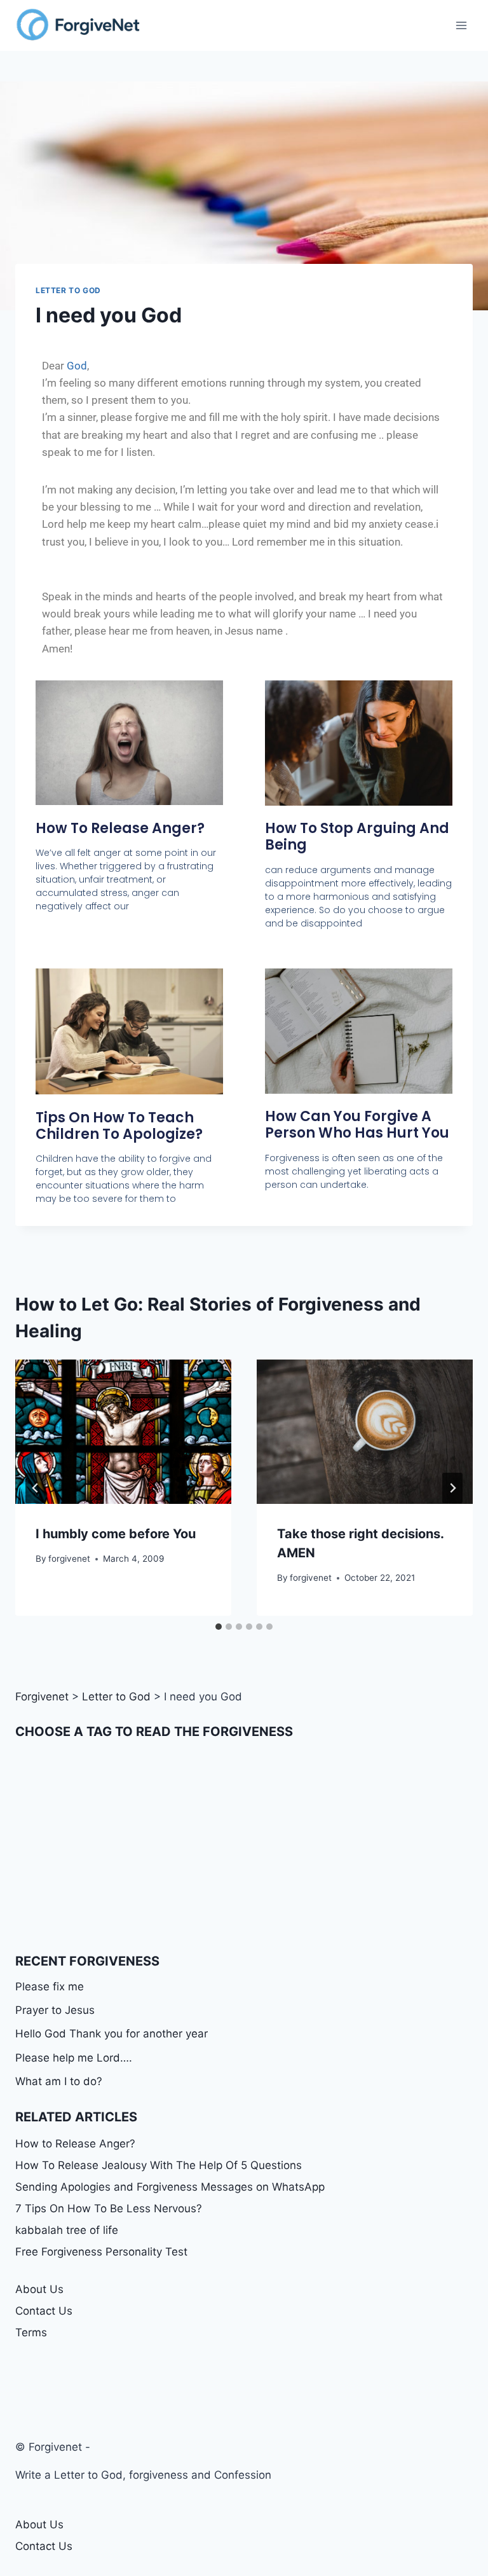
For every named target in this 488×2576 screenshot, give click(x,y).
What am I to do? (59, 2081)
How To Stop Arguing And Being (357, 837)
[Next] (452, 1488)
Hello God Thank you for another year (112, 2034)
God (77, 366)
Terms (31, 2332)
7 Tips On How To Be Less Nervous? (109, 2208)
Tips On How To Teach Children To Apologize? (119, 1126)
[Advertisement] (244, 1846)
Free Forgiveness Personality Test (101, 2252)
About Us (39, 2289)
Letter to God (68, 290)
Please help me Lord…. (74, 2058)
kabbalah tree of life (67, 2230)
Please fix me (50, 1987)
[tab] (219, 1627)
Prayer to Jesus (55, 2010)
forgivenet (69, 1559)
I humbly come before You (116, 1534)
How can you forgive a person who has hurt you (357, 1125)
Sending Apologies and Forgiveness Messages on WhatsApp (170, 2187)
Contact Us (44, 2311)
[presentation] (123, 1432)
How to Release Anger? (120, 828)
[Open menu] (461, 25)
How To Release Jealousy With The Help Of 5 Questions (159, 2165)
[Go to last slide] (36, 1488)
